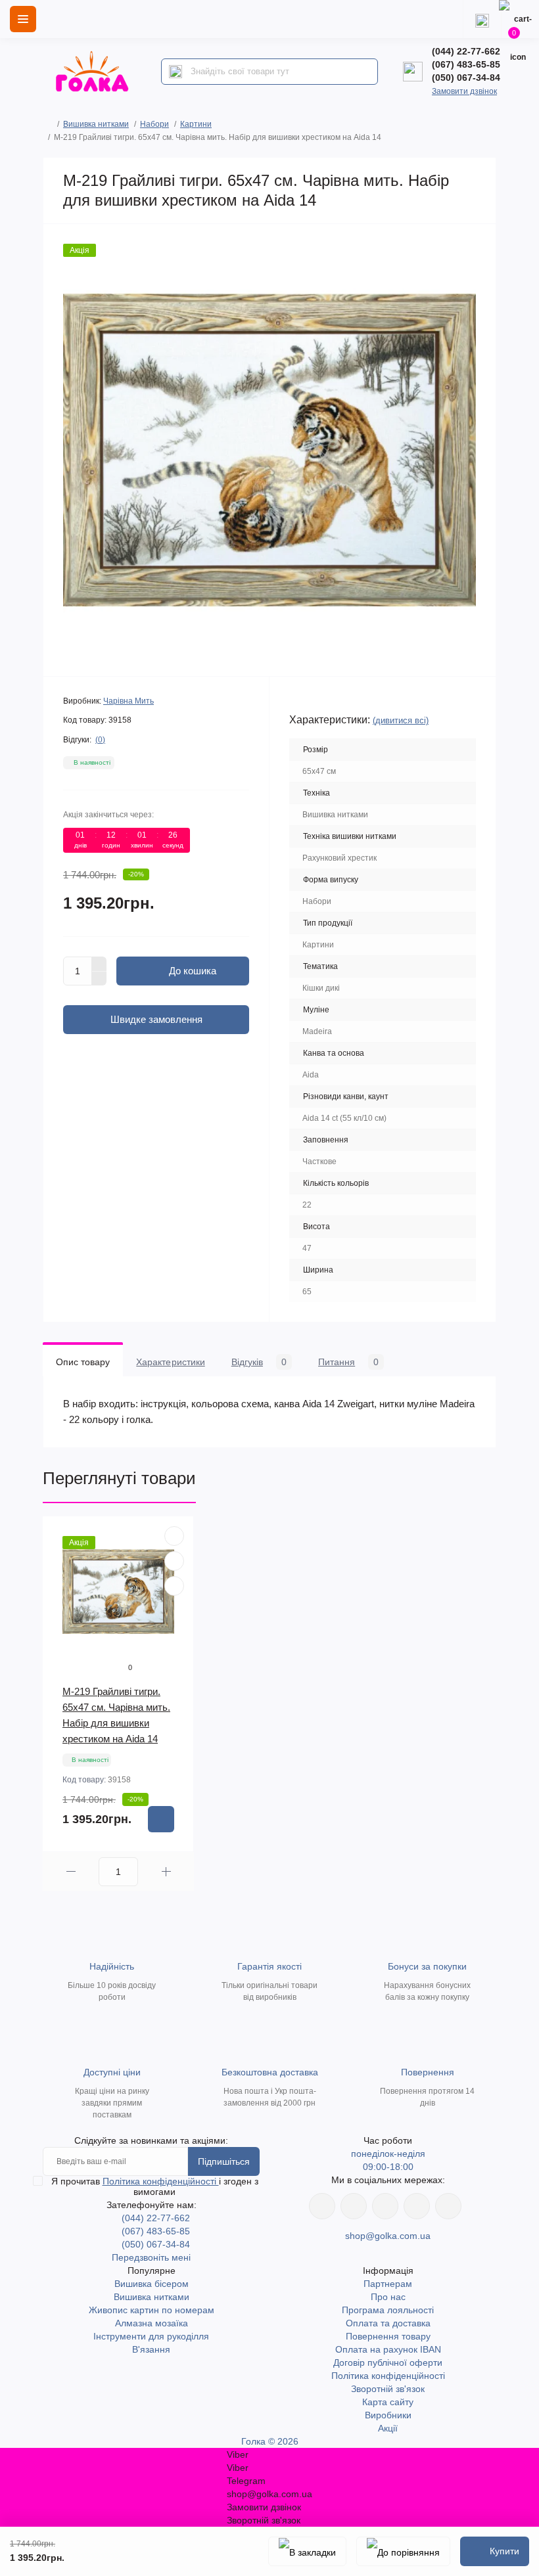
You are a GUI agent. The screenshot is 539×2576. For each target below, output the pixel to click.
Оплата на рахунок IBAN (388, 2349)
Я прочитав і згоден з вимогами (155, 2186)
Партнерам (388, 2284)
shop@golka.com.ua (388, 2236)
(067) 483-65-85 (466, 64)
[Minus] (99, 979)
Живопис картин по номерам (152, 2310)
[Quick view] (174, 1536)
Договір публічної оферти (388, 2362)
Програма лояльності (388, 2310)
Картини (196, 124)
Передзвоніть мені (151, 2257)
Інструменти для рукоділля (151, 2336)
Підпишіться (224, 2161)
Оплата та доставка (388, 2323)
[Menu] (23, 19)
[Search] (176, 72)
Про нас (388, 2297)
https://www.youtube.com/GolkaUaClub (385, 2206)
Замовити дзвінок (464, 91)
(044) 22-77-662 (466, 51)
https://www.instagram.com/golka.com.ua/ (354, 2206)
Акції (388, 2428)
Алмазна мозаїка (152, 2323)
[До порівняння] (403, 2551)
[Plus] (99, 964)
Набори (154, 124)
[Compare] (174, 1586)
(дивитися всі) (401, 720)
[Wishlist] (174, 1561)
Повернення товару (388, 2336)
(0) (100, 740)
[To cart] (161, 1819)
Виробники (388, 2415)
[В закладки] (307, 2551)
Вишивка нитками (96, 124)
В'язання (151, 2349)
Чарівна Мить (129, 701)
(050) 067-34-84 (466, 78)
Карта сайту (388, 2402)
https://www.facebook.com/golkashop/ (322, 2206)
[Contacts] (482, 19)
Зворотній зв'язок (388, 2389)
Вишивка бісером (152, 2284)
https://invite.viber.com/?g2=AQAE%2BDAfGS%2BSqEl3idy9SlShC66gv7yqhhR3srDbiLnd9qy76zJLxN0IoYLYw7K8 (417, 2206)
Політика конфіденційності (161, 2181)
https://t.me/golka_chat (448, 2206)
